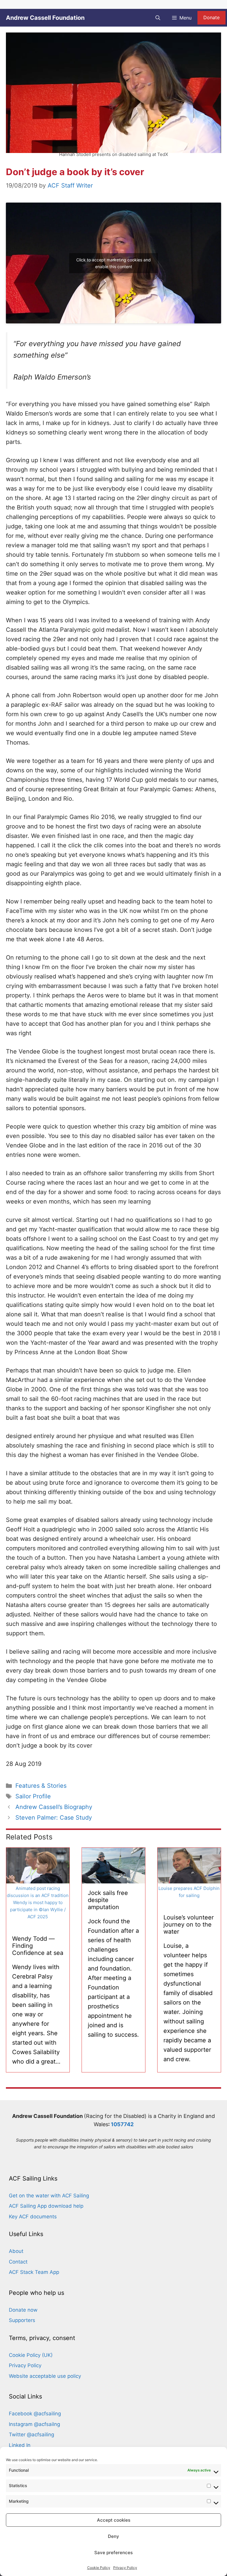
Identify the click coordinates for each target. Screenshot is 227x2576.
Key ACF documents (33, 2217)
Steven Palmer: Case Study (54, 1818)
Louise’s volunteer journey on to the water (189, 1924)
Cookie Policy (99, 2568)
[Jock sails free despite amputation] (113, 1879)
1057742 (122, 2124)
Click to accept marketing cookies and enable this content (113, 263)
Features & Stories (41, 1786)
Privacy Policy (125, 2568)
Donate (211, 17)
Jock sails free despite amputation (108, 1900)
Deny (113, 2536)
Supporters (22, 2320)
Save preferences (113, 2553)
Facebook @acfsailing (35, 2414)
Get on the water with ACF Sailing (49, 2196)
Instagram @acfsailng (34, 2424)
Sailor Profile (33, 1796)
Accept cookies (114, 2520)
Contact (18, 2262)
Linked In (20, 2445)
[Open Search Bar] (158, 18)
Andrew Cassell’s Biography (54, 1807)
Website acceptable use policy (45, 2376)
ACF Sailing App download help (46, 2206)
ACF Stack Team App (34, 2272)
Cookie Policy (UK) (31, 2355)
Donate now (23, 2310)
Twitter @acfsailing (31, 2435)
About (16, 2251)
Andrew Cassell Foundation (45, 18)
